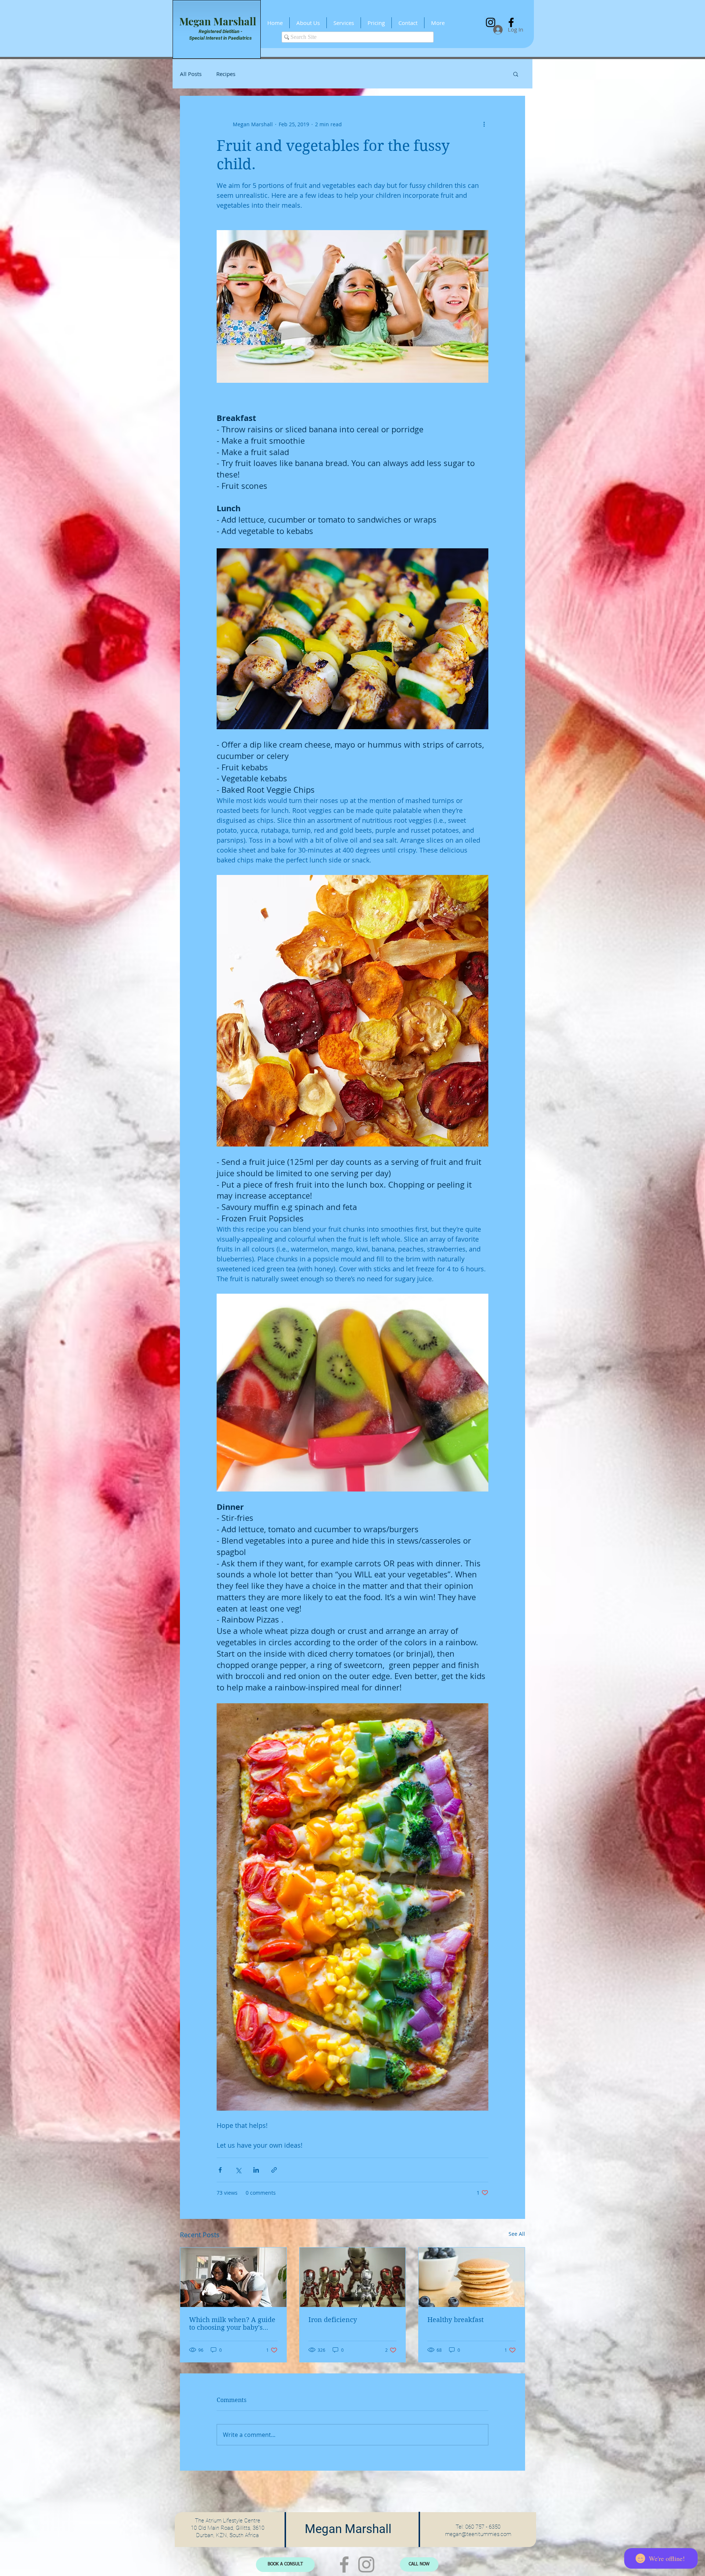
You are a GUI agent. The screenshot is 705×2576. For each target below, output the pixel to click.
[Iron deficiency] (353, 2277)
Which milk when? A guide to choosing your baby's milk (232, 2324)
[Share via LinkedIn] (256, 2170)
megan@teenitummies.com (478, 2534)
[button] (516, 74)
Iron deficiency (333, 2320)
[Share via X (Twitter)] (238, 2170)
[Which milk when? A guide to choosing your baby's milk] (233, 2277)
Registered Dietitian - (220, 31)
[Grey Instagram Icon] (366, 2564)
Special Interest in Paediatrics (220, 38)
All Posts (191, 74)
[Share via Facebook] (220, 2170)
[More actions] (484, 124)
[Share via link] (274, 2170)
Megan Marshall (218, 21)
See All (517, 2234)
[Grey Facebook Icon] (344, 2564)
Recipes (226, 74)
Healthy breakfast (455, 2320)
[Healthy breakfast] (472, 2277)
